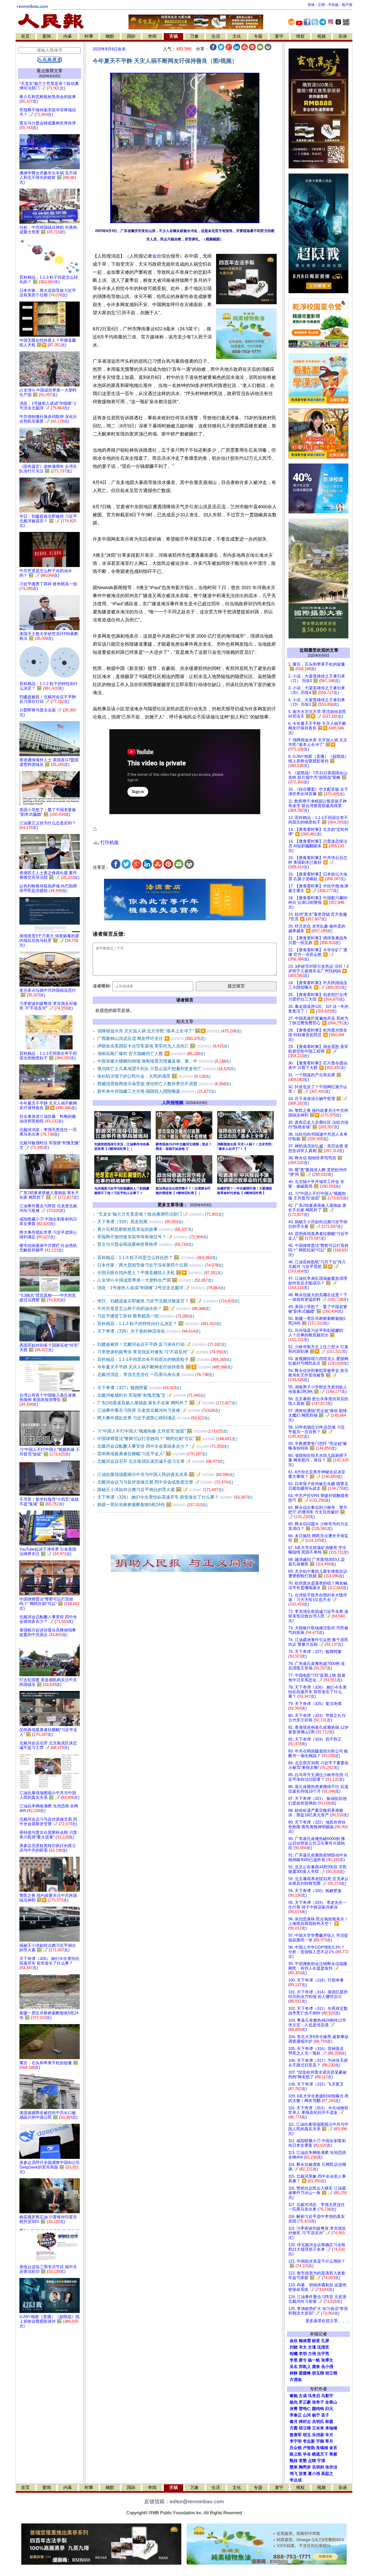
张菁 (294, 2409)
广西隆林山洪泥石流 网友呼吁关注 (151, 1038)
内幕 (68, 36)
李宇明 (296, 2441)
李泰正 (296, 2415)
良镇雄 (322, 2448)
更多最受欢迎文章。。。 (328, 2321)
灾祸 (173, 36)
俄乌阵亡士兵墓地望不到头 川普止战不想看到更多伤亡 (166, 1069)
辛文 (303, 2347)
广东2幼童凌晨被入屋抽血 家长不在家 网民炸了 (167, 1403)
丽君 (316, 2341)
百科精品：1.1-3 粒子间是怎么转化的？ (157, 1258)
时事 (89, 36)
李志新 (309, 2441)
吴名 (294, 2367)
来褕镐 (331, 2428)
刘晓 (294, 2347)
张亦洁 (331, 2467)
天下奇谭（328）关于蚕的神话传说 (149, 1331)
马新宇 (327, 2396)
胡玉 (307, 2435)
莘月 (329, 2441)
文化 (237, 36)
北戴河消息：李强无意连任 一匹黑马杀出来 (156, 1375)
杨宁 (316, 2415)
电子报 (347, 5)
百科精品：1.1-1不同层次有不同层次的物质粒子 (164, 1359)
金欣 (157, 256)
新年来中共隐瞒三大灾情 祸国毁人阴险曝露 (157, 1091)
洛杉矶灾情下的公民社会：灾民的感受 (154, 1076)
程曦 (294, 2354)
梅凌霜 (305, 2341)
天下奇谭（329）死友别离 (140, 1222)
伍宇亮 (323, 2354)
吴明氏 (318, 2422)
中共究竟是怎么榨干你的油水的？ (154, 1308)
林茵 (329, 2422)
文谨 (312, 2347)
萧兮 (303, 2360)
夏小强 (314, 2474)
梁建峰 (305, 2373)
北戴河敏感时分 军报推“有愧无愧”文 (151, 1395)
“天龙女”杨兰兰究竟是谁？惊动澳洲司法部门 (160, 1214)
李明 (303, 2354)
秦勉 (294, 2396)
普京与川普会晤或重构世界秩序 (145, 1244)
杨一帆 (314, 2360)
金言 (333, 2448)
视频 (321, 36)
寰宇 (279, 36)
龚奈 (316, 2367)
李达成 (296, 2480)
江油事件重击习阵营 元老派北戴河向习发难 (159, 1410)
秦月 (294, 2422)
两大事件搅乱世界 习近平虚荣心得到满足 (153, 1418)
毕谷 (307, 2454)
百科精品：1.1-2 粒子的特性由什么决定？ (159, 1324)
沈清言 (323, 2347)
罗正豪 (305, 2402)
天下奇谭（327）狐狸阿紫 (139, 1388)
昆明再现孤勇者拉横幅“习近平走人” (152, 1454)
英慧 (303, 2461)
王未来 (318, 2428)
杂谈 (343, 36)
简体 (311, 5)
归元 (329, 2409)
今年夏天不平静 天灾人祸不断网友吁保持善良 (165, 1367)
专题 (258, 36)
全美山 (331, 2402)
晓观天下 (320, 2454)
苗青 (303, 2474)
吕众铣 (296, 2448)
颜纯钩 (318, 2409)
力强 (312, 2354)
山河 (307, 2415)
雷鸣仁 (305, 2409)
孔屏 (325, 2341)
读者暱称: (102, 986)
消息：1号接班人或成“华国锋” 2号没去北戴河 (161, 1288)
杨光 (294, 2402)
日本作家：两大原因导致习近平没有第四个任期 (160, 1265)
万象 (195, 36)
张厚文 (327, 2360)
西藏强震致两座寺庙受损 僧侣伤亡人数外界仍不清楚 (164, 1084)
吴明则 (318, 2467)
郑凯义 (305, 2367)
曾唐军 (296, 2435)
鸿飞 (294, 2474)
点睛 (312, 2461)
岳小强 (327, 2367)
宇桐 (320, 2441)
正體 (321, 5)
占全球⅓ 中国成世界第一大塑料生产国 (155, 1280)
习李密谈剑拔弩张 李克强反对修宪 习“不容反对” (163, 1352)
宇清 (321, 2461)
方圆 (294, 2428)
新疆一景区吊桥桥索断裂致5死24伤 (152, 1505)
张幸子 (318, 2402)
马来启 (314, 2396)
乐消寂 (318, 2435)
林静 (294, 2373)
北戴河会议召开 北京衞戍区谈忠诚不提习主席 (161, 1461)
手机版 (333, 5)
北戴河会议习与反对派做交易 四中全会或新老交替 (165, 1482)
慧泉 (294, 2467)
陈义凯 (296, 2454)
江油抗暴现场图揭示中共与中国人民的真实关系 (166, 1474)
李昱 (294, 2360)
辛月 (329, 2435)
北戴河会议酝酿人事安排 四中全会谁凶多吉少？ (163, 1446)
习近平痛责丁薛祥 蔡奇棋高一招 (146, 1316)
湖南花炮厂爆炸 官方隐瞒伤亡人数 (151, 1054)
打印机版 (109, 843)
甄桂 (294, 2461)
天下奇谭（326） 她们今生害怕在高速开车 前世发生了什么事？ (175, 1497)
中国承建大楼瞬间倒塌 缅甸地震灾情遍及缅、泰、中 (164, 1061)
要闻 (47, 36)
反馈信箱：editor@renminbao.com (184, 2501)
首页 (25, 36)
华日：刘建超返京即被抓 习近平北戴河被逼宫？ (168, 1301)
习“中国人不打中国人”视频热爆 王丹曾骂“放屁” (163, 1431)
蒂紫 (333, 2454)
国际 (131, 36)
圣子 (325, 2415)
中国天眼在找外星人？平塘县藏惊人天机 (160, 1273)
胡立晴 (331, 2373)
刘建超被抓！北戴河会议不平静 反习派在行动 (162, 1344)
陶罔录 (305, 2467)
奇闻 (152, 36)
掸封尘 (305, 2422)
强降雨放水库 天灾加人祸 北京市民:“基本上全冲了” (169, 1031)
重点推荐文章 (50, 71)
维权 (300, 36)
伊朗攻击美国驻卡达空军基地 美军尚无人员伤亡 (163, 1046)
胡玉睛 (318, 2373)
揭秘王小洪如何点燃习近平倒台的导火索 (160, 1490)
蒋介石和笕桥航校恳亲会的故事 (145, 1229)
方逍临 (296, 2380)
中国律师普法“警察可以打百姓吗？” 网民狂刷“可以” (167, 1439)
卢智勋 (309, 2448)
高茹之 (327, 2474)
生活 (216, 36)
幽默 (110, 36)
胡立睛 (305, 2428)
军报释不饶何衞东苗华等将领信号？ (153, 1237)
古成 (303, 2396)
